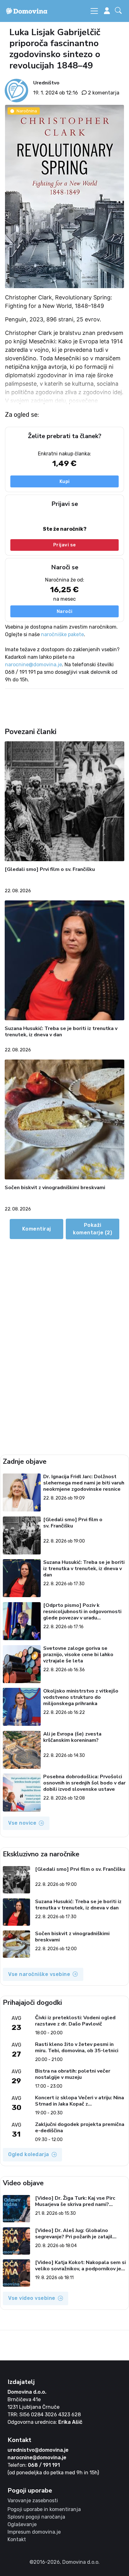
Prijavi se (65, 545)
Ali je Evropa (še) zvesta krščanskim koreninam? (72, 1737)
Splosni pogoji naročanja (36, 2517)
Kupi (65, 481)
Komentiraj (37, 1229)
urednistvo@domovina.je (38, 2450)
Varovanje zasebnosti (33, 2501)
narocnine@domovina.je (34, 665)
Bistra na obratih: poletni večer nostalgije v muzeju (73, 2074)
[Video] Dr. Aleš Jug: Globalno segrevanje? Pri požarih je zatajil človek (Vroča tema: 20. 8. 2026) (74, 2234)
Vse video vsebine (32, 2298)
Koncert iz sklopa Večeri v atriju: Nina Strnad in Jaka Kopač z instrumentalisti (80, 2101)
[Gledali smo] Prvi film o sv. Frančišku (50, 869)
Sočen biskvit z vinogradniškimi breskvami (55, 1188)
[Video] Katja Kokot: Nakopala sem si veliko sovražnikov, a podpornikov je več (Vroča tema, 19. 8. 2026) (80, 2266)
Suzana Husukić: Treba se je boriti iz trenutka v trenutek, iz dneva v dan (61, 1032)
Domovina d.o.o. (27, 2392)
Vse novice (22, 1823)
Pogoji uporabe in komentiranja (44, 2509)
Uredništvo (46, 83)
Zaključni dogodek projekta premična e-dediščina (80, 2128)
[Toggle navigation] (94, 11)
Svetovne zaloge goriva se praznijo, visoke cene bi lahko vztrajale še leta (78, 1655)
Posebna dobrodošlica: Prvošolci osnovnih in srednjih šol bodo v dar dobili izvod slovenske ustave (84, 1783)
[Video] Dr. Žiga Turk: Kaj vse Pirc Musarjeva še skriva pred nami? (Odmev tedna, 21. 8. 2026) (75, 2201)
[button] (120, 11)
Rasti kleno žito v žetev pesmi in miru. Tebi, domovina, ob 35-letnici (77, 2047)
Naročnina (27, 111)
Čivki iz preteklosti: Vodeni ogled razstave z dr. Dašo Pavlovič (75, 2021)
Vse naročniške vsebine (39, 1974)
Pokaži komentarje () (93, 1229)
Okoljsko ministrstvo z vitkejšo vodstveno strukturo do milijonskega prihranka (81, 1697)
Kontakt (17, 2539)
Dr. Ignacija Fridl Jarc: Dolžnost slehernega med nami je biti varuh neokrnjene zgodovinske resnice (84, 1483)
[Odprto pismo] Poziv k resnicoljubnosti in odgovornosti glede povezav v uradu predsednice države (82, 1612)
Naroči (65, 611)
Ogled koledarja (29, 2154)
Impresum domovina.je (34, 2532)
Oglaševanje (22, 2524)
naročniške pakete (62, 634)
